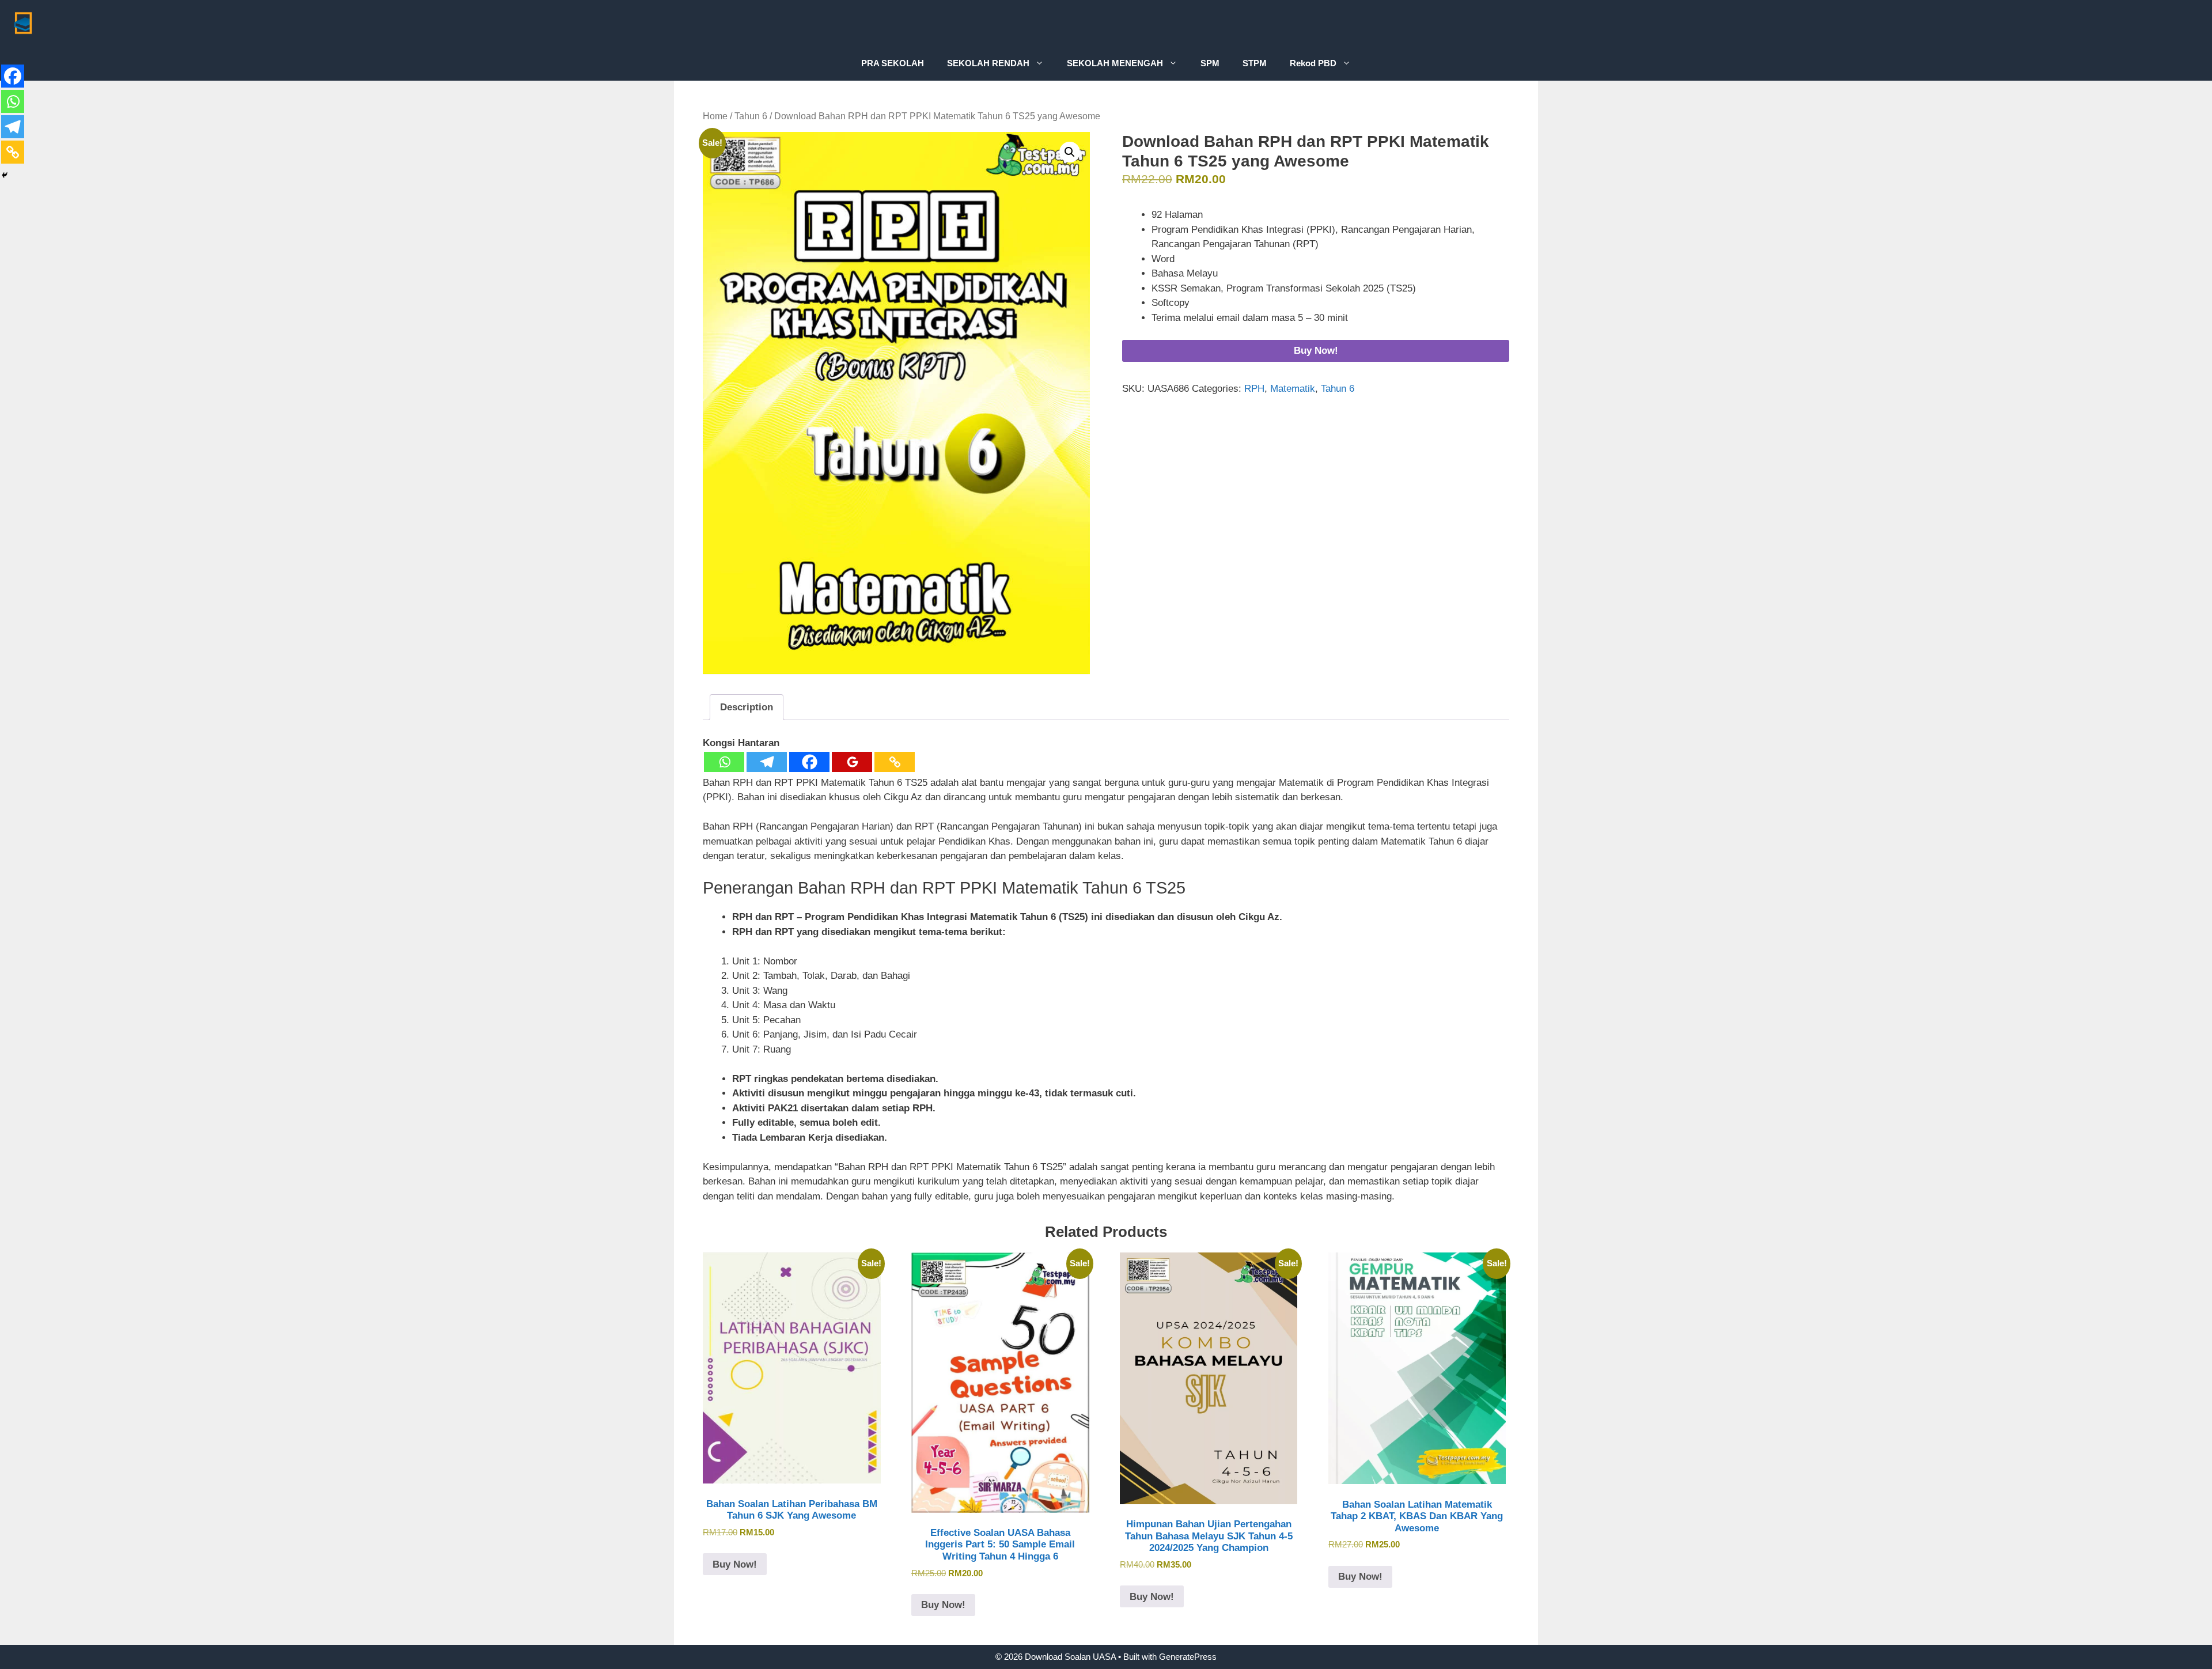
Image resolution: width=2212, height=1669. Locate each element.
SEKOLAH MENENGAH (1115, 63)
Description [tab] (747, 707)
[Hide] (5, 175)
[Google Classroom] (852, 762)
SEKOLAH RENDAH (988, 63)
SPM (1210, 63)
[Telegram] (767, 762)
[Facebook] (809, 762)
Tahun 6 (751, 116)
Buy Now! (1316, 351)
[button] (1070, 152)
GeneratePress (1188, 1657)
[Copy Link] (895, 762)
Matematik (1293, 389)
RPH (1254, 389)
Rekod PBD (1313, 63)
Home (715, 116)
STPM (1255, 63)
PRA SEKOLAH (893, 63)
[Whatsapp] (724, 762)
